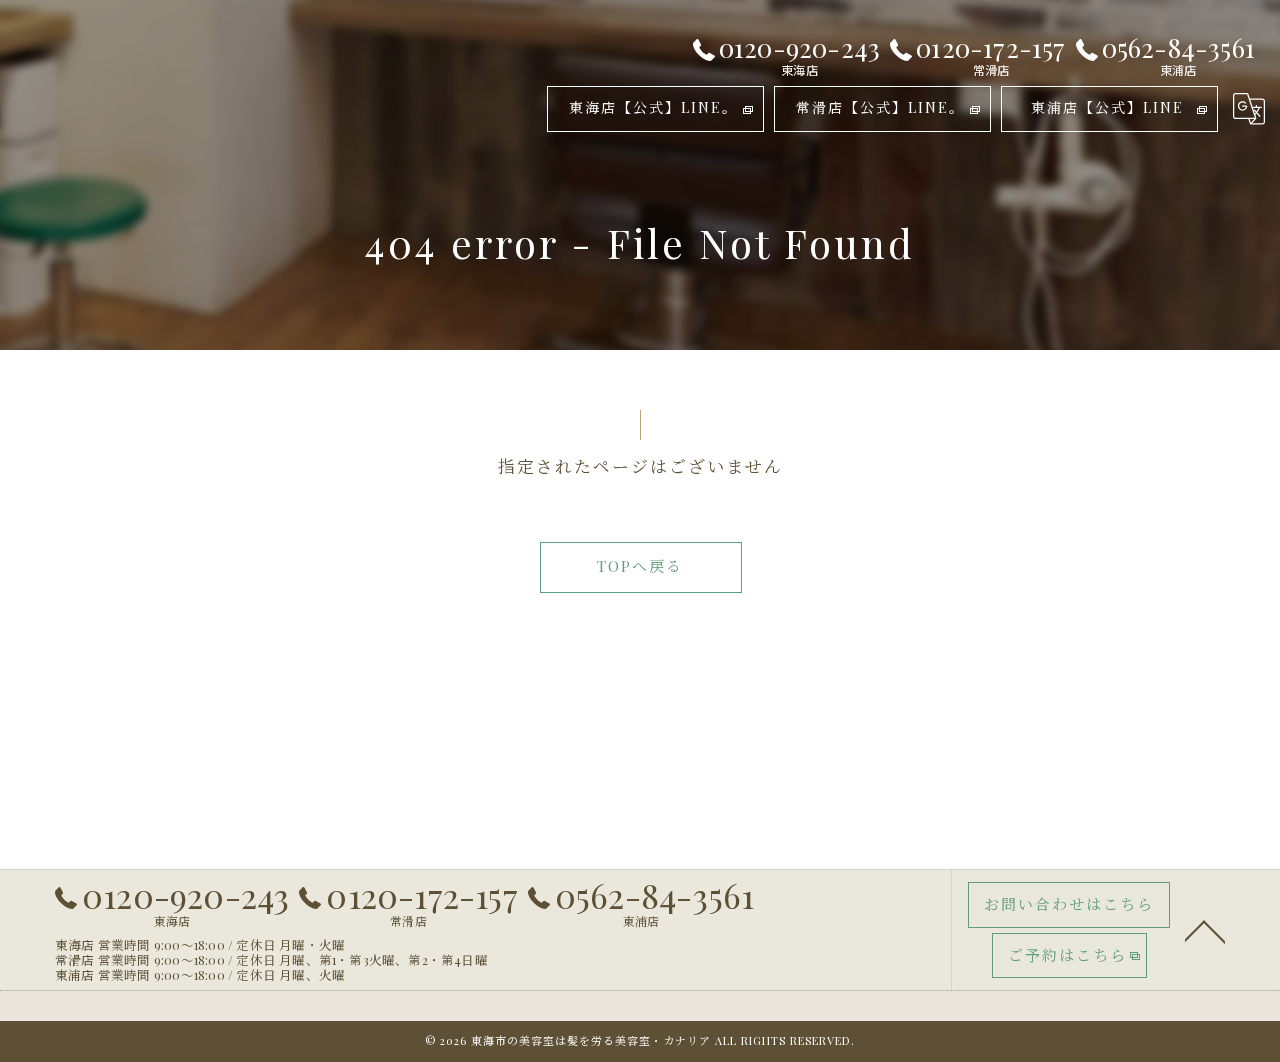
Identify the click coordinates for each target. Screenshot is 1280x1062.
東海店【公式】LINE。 (653, 107)
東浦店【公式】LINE (1107, 107)
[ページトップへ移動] (1205, 930)
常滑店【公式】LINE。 (880, 107)
